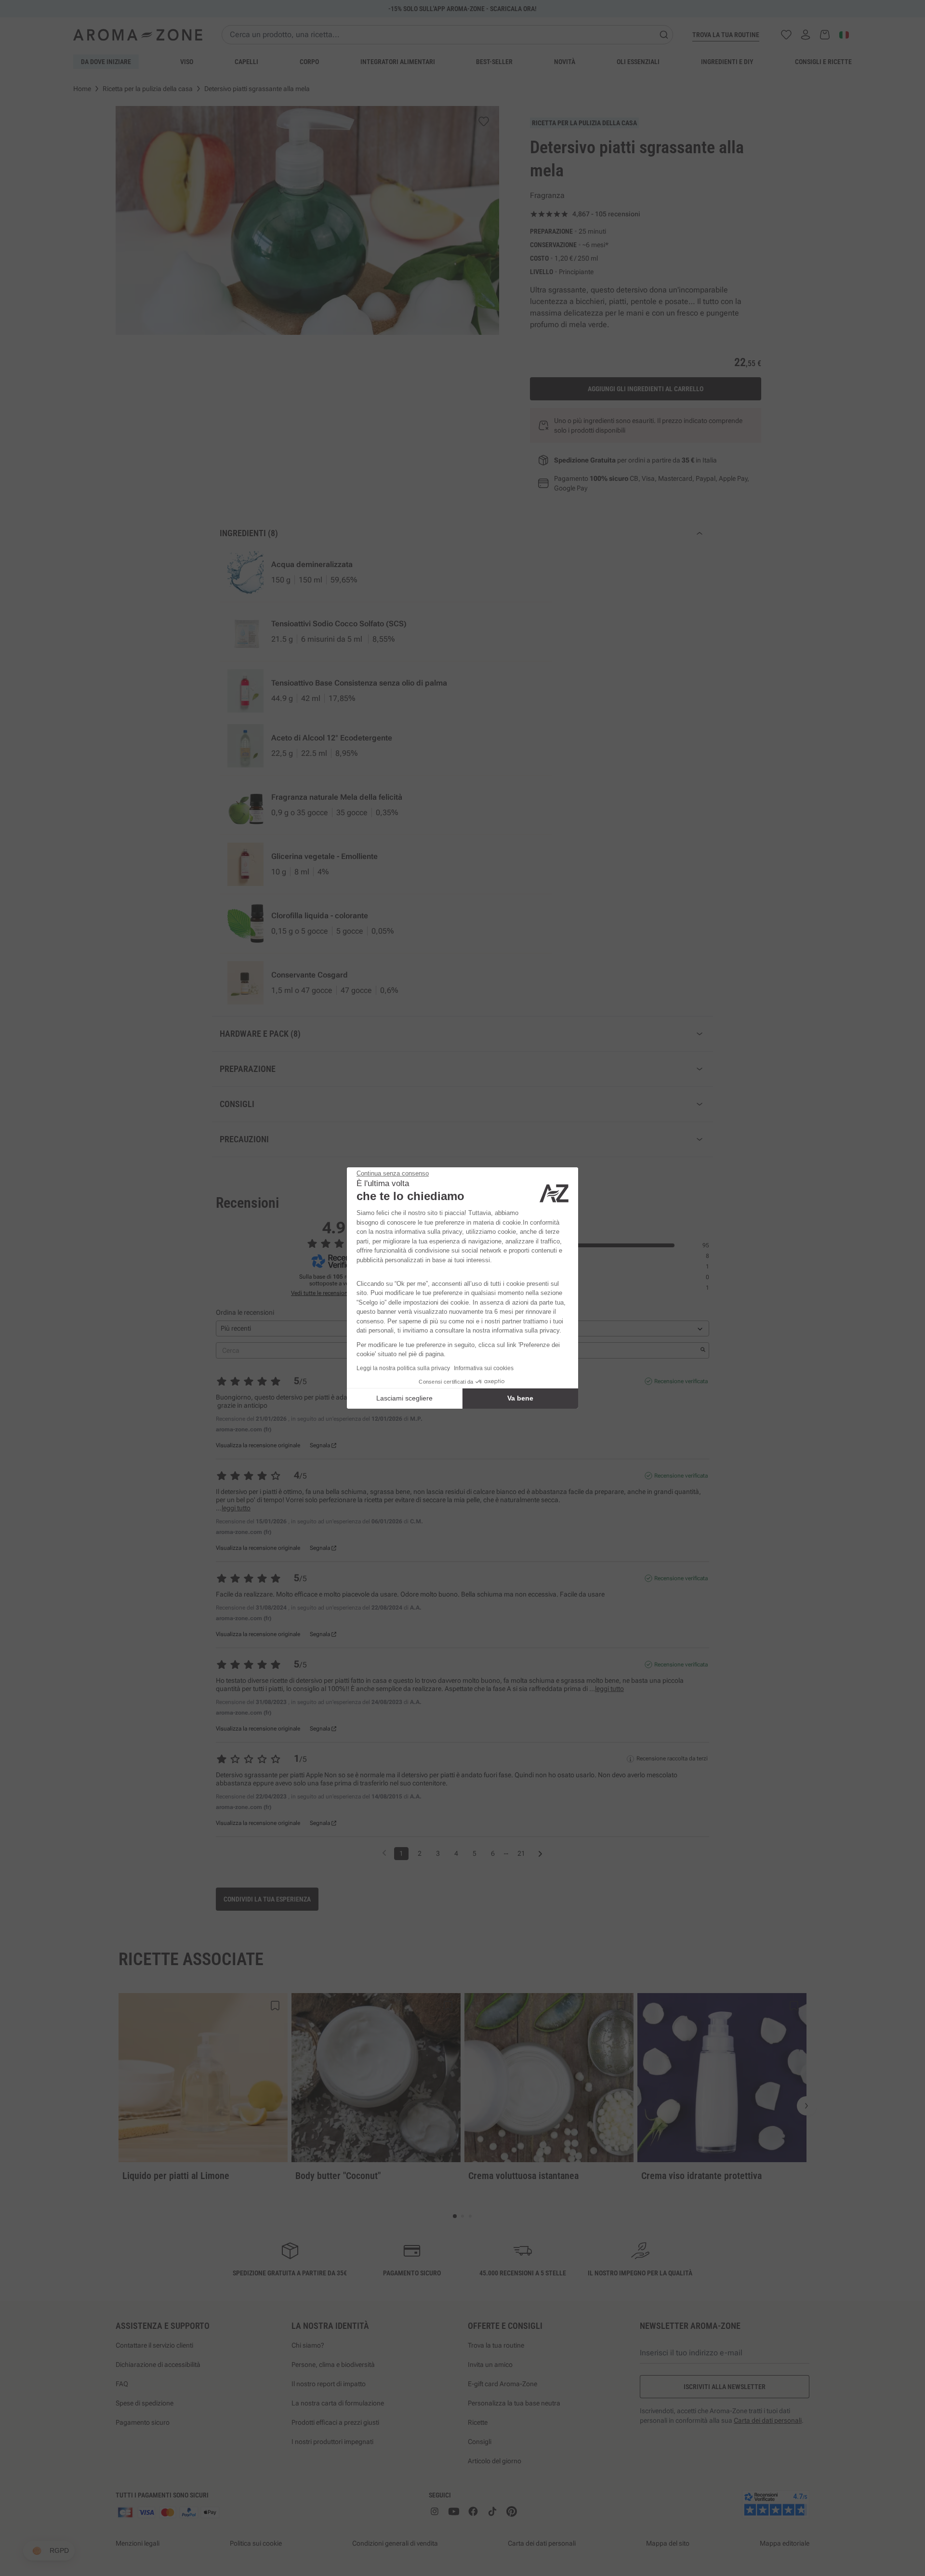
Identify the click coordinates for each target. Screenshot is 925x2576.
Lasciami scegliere (404, 1398)
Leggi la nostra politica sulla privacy (403, 1368)
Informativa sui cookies (484, 1368)
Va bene (520, 1398)
